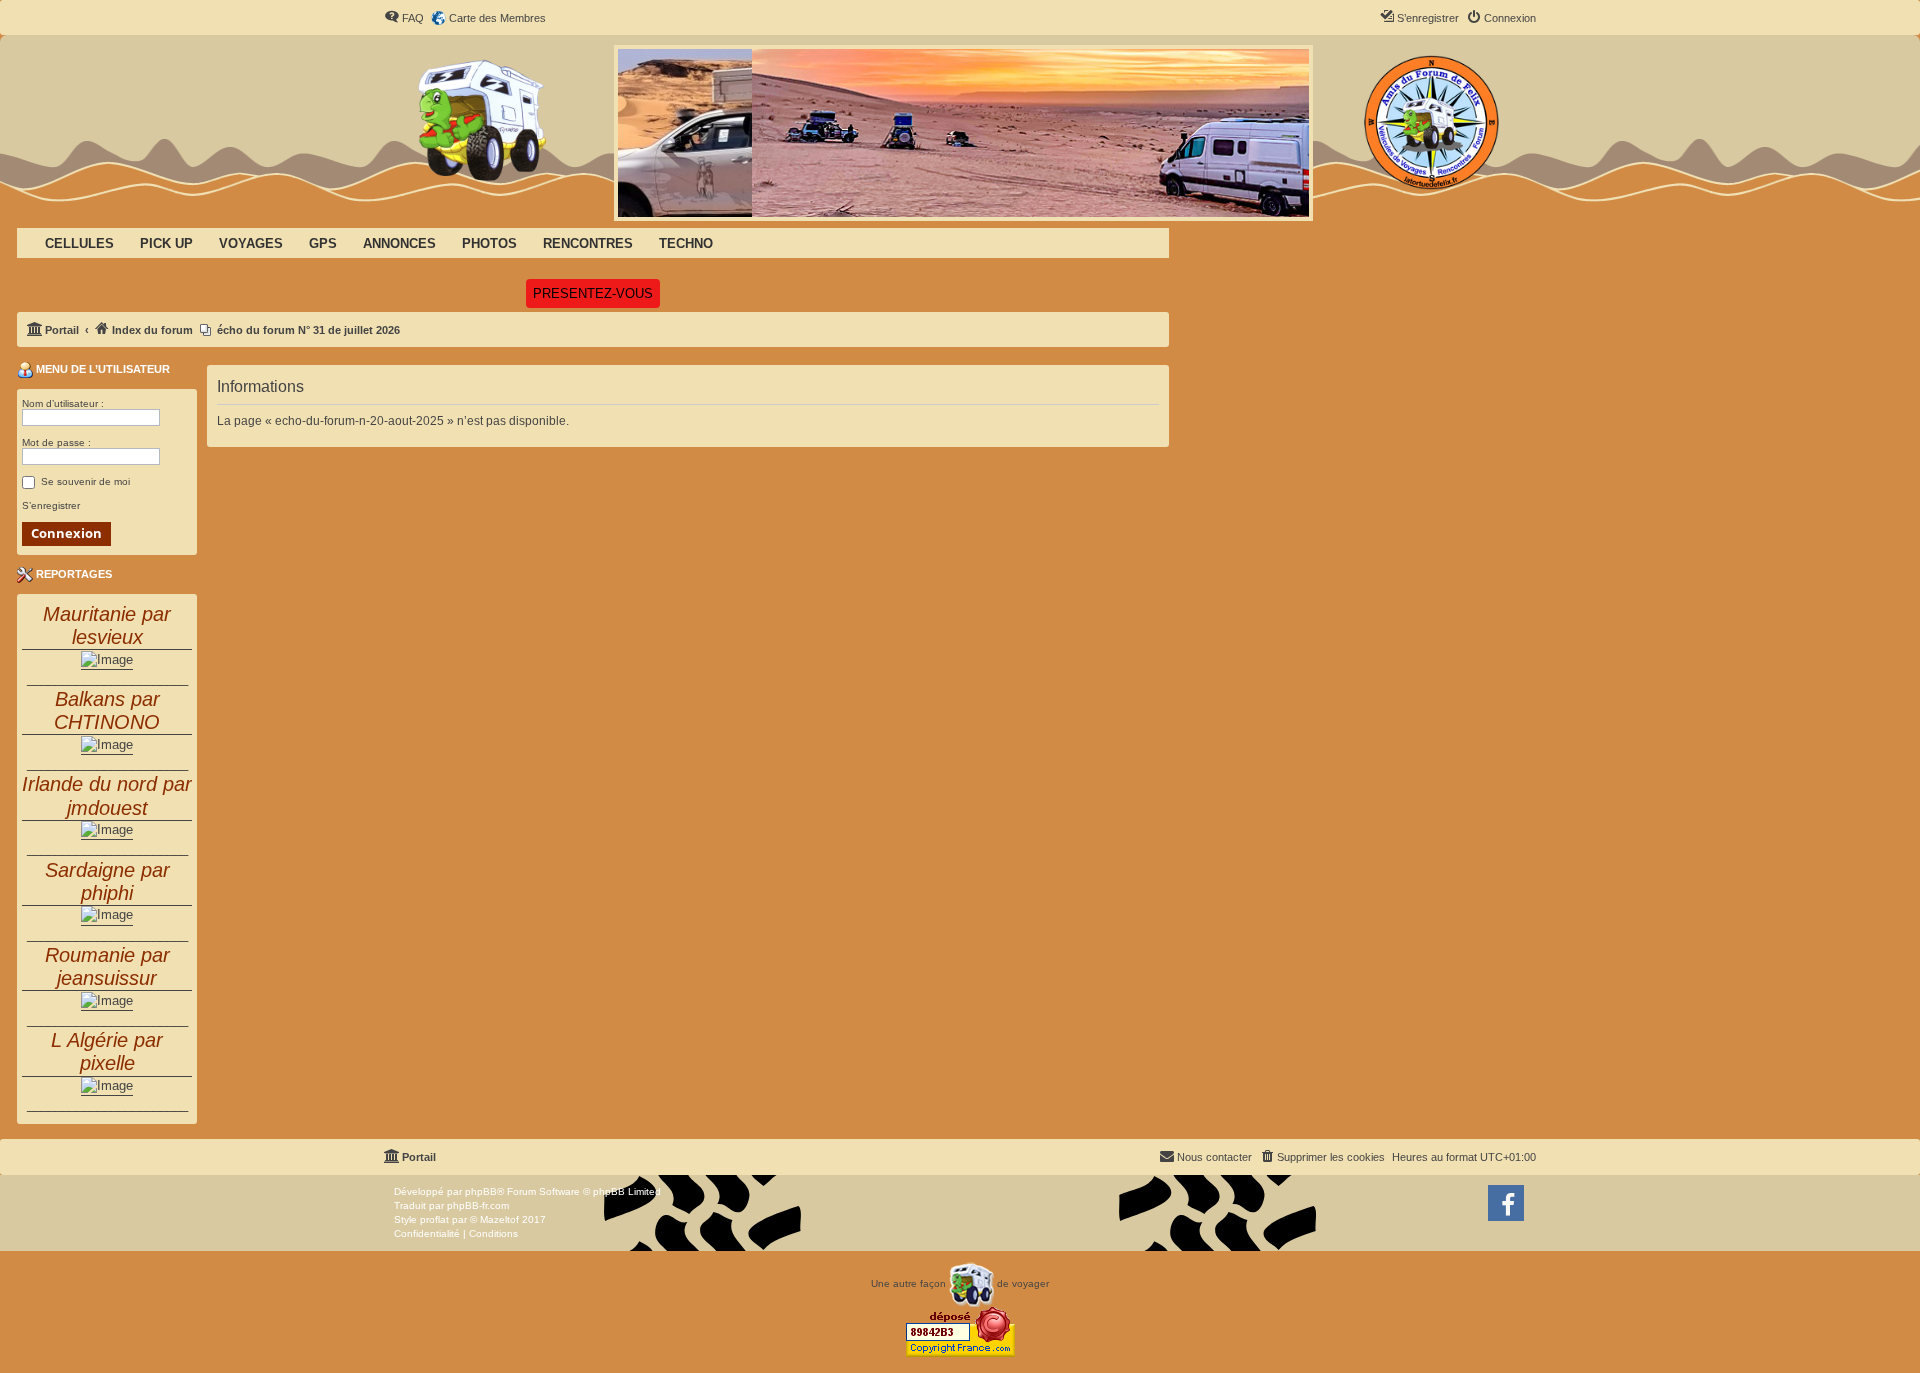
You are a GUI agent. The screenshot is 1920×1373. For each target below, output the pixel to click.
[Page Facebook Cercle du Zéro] (1506, 1203)
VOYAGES (251, 243)
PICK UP (166, 243)
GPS (323, 243)
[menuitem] (404, 18)
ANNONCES (399, 243)
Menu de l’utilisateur (101, 369)
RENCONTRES (588, 243)
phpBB (481, 1191)
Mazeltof (499, 1219)
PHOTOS (489, 243)
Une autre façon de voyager (960, 1283)
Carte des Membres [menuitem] (497, 18)
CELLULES (79, 243)
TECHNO (686, 243)
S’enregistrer (51, 505)
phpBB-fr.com (478, 1205)
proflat (434, 1219)
